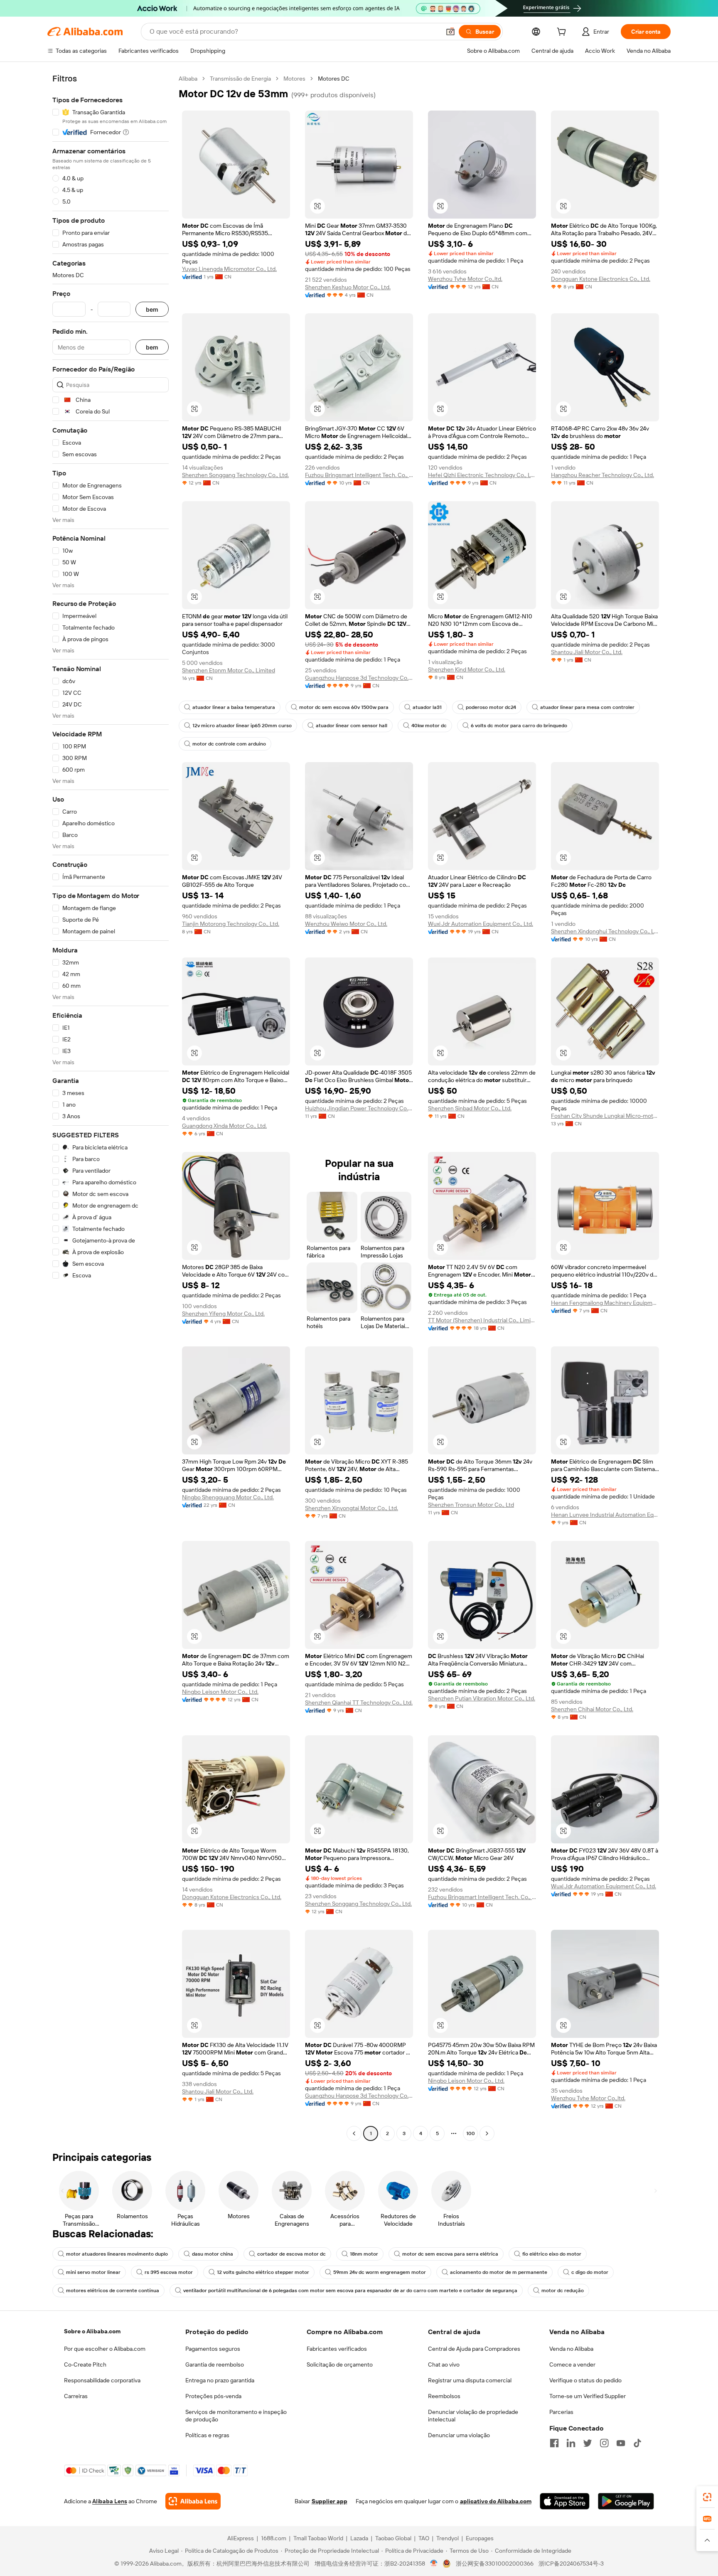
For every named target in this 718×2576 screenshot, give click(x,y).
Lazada (359, 2538)
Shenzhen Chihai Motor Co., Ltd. (592, 1709)
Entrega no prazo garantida (220, 2380)
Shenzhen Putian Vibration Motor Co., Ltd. (482, 1698)
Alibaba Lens (110, 2501)
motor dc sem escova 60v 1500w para (344, 707)
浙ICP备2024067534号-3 (571, 2564)
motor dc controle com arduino (229, 744)
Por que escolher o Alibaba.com (105, 2349)
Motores (294, 79)
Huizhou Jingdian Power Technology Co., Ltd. (359, 1108)
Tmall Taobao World (318, 2538)
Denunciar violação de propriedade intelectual (473, 2416)
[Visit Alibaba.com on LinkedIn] (571, 2443)
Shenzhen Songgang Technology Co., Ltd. (235, 475)
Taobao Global (393, 2538)
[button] (450, 32)
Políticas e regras (207, 2435)
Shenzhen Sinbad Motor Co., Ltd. (470, 1108)
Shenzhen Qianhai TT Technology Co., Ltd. (359, 1703)
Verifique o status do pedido (585, 2380)
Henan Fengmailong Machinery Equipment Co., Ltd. (605, 1303)
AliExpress (241, 2538)
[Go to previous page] (354, 2133)
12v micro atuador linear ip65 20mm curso (242, 726)
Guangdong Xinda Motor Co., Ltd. (224, 1126)
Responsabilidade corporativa (102, 2380)
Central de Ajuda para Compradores (474, 2349)
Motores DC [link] (334, 79)
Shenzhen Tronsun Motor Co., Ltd (471, 1505)
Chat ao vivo (444, 2364)
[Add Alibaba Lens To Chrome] (193, 2501)
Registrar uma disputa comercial (470, 2380)
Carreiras (76, 2396)
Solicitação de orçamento (340, 2364)
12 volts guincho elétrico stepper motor (263, 2272)
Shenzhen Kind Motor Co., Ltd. (467, 669)
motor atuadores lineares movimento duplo (117, 2254)
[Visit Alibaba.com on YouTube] (621, 2443)
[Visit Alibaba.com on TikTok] (637, 2443)
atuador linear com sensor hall (352, 726)
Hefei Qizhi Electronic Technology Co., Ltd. (482, 475)
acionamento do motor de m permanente (499, 2272)
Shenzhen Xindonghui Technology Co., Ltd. (605, 931)
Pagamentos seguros (213, 2349)
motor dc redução (563, 2291)
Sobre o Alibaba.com (92, 2331)
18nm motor (364, 2254)
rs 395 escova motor (169, 2272)
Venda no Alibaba (571, 2349)
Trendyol (448, 2538)
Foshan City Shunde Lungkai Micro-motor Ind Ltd (605, 1116)
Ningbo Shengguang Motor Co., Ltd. (228, 1497)
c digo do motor (590, 2272)
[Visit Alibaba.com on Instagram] (604, 2443)
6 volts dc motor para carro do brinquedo (519, 726)
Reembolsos (444, 2396)
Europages (480, 2538)
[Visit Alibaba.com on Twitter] (588, 2443)
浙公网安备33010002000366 (495, 2564)
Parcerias (561, 2412)
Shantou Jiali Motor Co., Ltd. (587, 652)
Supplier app (329, 2501)
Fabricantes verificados (337, 2349)
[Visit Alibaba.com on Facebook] (554, 2443)
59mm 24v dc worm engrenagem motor (380, 2272)
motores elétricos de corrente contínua (113, 2291)
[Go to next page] (487, 2133)
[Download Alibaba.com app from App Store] (565, 2501)
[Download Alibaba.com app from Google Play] (626, 2501)
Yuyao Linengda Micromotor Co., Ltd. (229, 269)
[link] (707, 2497)
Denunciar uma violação (459, 2435)
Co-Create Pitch (85, 2364)
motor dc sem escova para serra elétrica (450, 2254)
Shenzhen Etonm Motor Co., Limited (229, 670)
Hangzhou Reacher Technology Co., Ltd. (602, 475)
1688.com (274, 2538)
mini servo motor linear (93, 2272)
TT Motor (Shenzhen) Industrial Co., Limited (482, 1320)
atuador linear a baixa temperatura (234, 707)
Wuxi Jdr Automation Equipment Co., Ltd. (481, 924)
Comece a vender (572, 2364)
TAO (424, 2538)
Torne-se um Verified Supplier (588, 2396)
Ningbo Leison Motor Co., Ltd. (220, 1692)
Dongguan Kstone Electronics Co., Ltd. (601, 279)
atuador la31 (427, 707)
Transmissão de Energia (240, 79)
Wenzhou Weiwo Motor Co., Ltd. (346, 924)
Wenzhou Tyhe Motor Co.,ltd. (465, 279)
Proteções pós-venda (213, 2396)
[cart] (563, 33)
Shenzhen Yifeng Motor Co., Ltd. (223, 1314)
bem (152, 309)
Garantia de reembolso (215, 2364)
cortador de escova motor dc (291, 2254)
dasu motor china (213, 2254)
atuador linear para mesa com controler (587, 707)
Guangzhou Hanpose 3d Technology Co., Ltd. (359, 678)
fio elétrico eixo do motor (552, 2254)
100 (471, 2133)
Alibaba (188, 79)
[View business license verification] (434, 2564)
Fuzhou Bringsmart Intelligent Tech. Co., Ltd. (359, 475)
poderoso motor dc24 (491, 707)
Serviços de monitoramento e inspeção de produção (236, 2416)
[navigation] (111, 1107)
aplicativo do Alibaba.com (496, 2501)
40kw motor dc (429, 726)
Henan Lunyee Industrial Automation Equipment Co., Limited (605, 1515)
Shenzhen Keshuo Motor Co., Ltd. (348, 287)
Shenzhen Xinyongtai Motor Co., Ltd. (352, 1508)
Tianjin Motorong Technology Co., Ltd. (231, 924)
